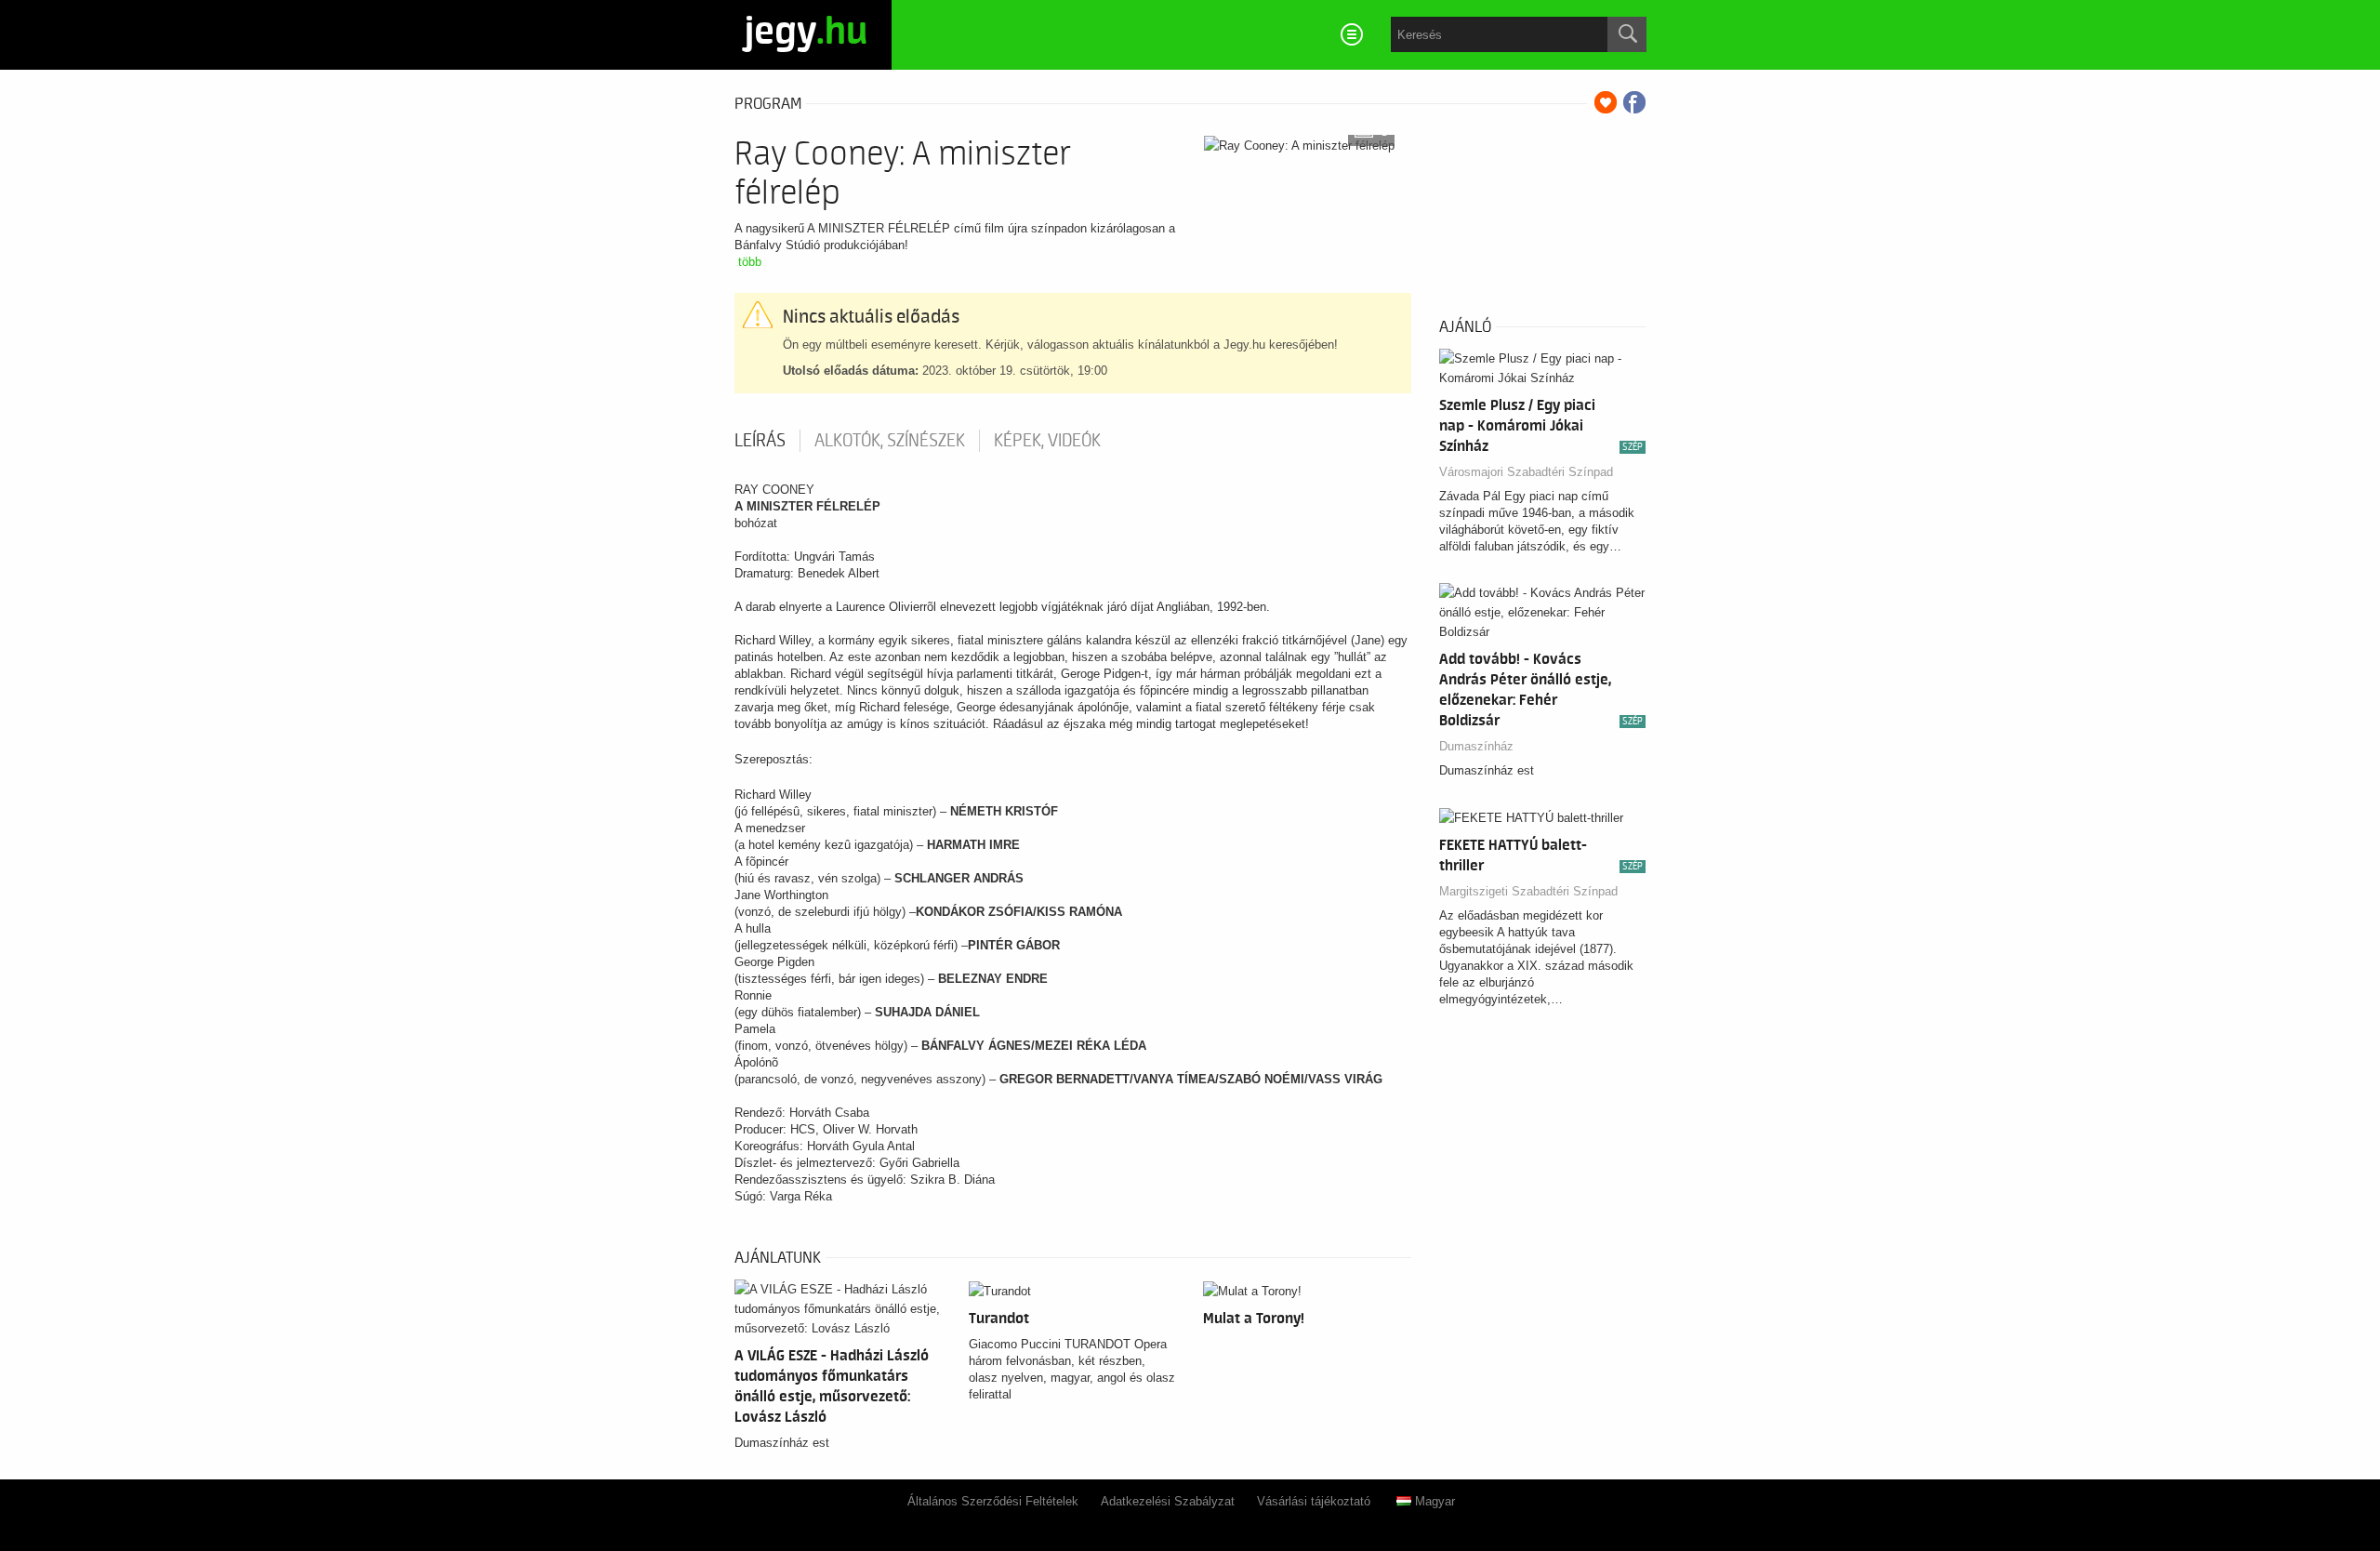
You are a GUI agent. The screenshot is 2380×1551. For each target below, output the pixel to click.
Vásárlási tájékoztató (1314, 1501)
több (750, 262)
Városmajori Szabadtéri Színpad (1526, 472)
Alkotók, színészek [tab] (890, 441)
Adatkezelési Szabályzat (1168, 1501)
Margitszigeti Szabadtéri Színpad (1528, 891)
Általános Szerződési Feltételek (993, 1501)
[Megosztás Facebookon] (1634, 102)
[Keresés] (1627, 34)
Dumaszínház (1476, 746)
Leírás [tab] (760, 441)
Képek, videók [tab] (1047, 441)
